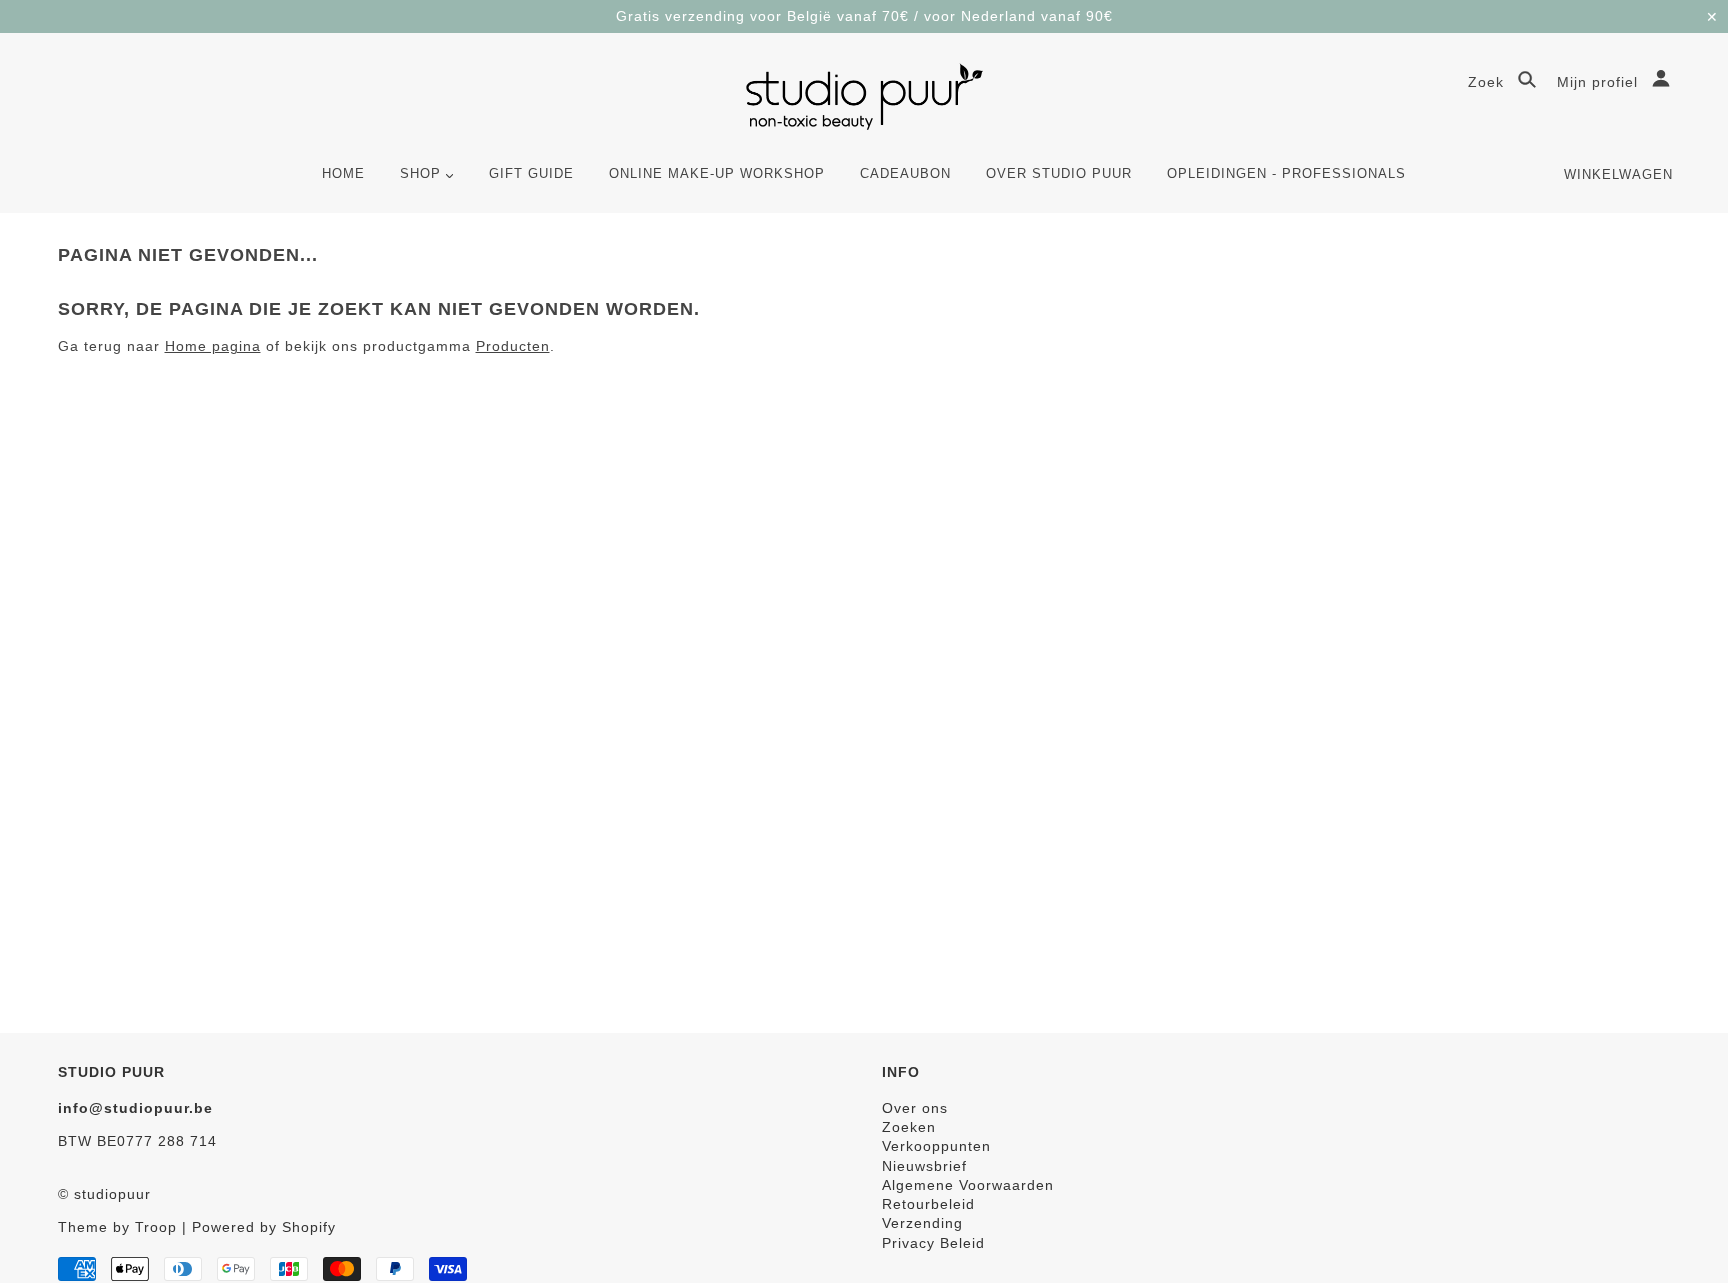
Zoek (1488, 82)
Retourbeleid (928, 1204)
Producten (513, 346)
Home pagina (213, 346)
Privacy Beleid (933, 1243)
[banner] (864, 96)
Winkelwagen (1618, 174)
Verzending (922, 1223)
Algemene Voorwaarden (968, 1185)
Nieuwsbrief (924, 1166)
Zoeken (909, 1127)
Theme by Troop (117, 1227)
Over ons (915, 1108)
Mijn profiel (1600, 82)
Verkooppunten (936, 1146)
